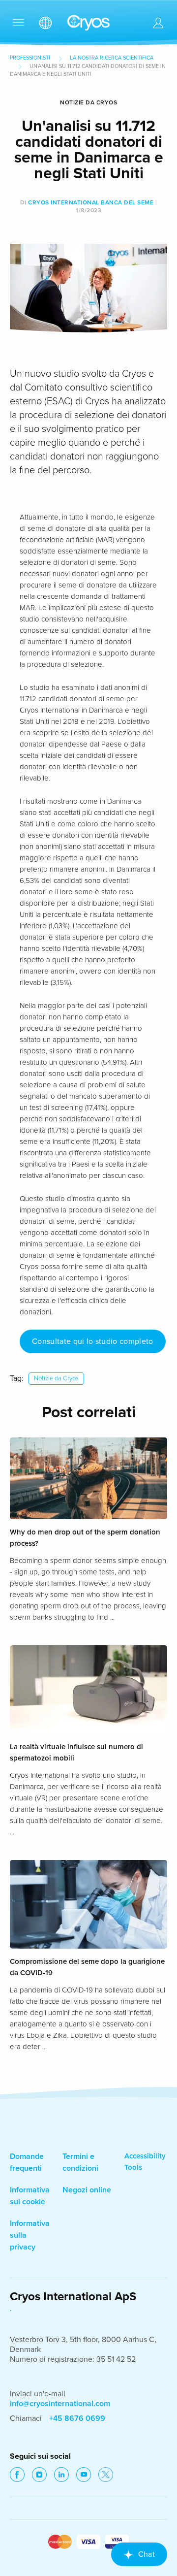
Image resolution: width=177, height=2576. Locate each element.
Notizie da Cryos (56, 1378)
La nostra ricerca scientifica (112, 58)
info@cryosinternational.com (60, 2404)
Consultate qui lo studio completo (93, 1341)
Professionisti (30, 58)
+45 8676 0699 (77, 2418)
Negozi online (87, 2190)
